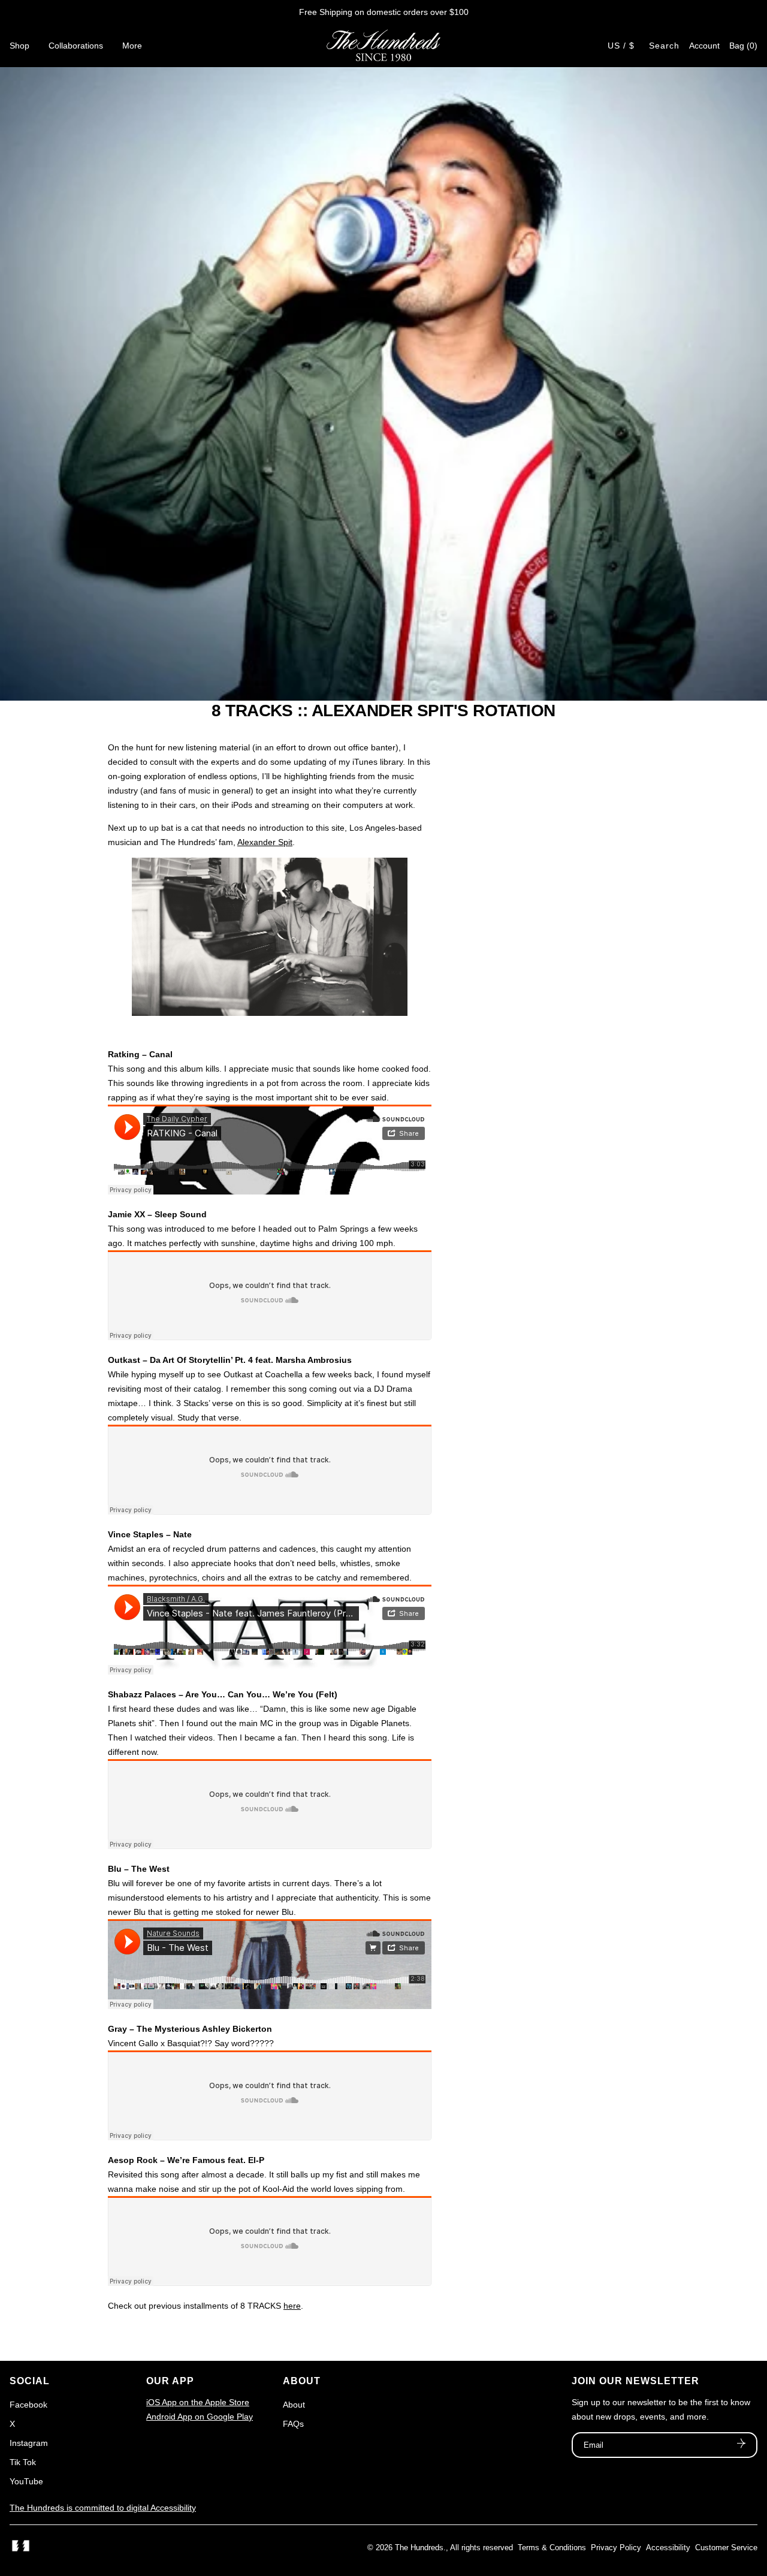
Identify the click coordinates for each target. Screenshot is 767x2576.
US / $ (621, 46)
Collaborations (76, 46)
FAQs (293, 2424)
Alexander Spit (265, 842)
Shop (19, 46)
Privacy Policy (616, 2548)
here (292, 2306)
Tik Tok (23, 2462)
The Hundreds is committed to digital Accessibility (103, 2508)
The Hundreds (419, 2548)
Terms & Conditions (552, 2548)
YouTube (26, 2481)
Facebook (28, 2405)
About (294, 2405)
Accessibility (668, 2548)
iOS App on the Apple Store (198, 2402)
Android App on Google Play (200, 2417)
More (132, 46)
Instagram (29, 2443)
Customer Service (726, 2548)
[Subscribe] (741, 2445)
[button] (743, 46)
